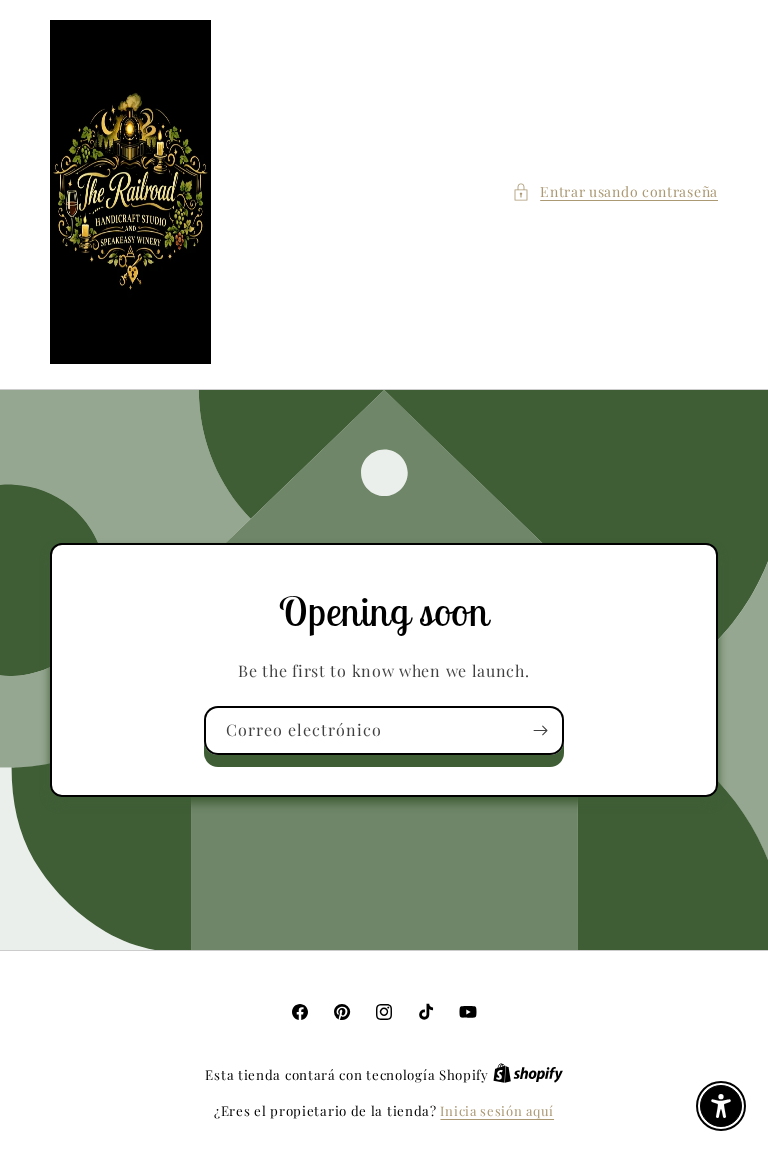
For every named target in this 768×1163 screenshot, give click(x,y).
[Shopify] (528, 1074)
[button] (615, 191)
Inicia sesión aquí (497, 1110)
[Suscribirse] (540, 730)
